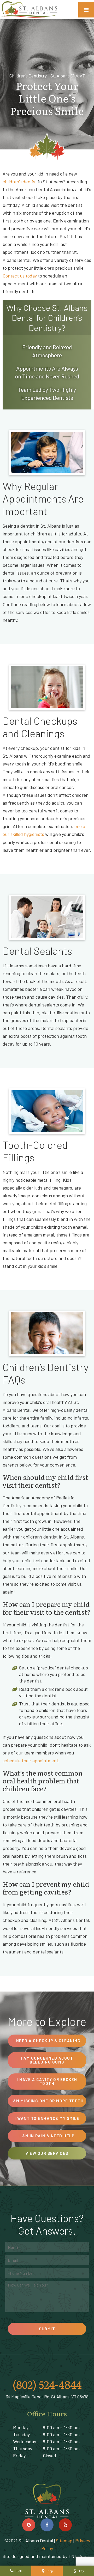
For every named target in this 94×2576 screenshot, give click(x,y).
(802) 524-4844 (47, 2384)
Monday (21, 2427)
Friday (19, 2456)
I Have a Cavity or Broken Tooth (47, 2081)
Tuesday (21, 2434)
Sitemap (64, 2541)
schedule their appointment (30, 1760)
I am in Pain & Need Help (47, 2136)
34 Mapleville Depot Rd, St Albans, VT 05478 (47, 2397)
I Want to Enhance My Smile (47, 2118)
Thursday (23, 2448)
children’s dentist (20, 182)
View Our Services (47, 2153)
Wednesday (25, 2441)
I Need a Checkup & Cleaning (47, 2041)
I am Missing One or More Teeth (47, 2101)
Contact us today (20, 276)
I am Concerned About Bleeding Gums (47, 2060)
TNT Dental (80, 2556)
